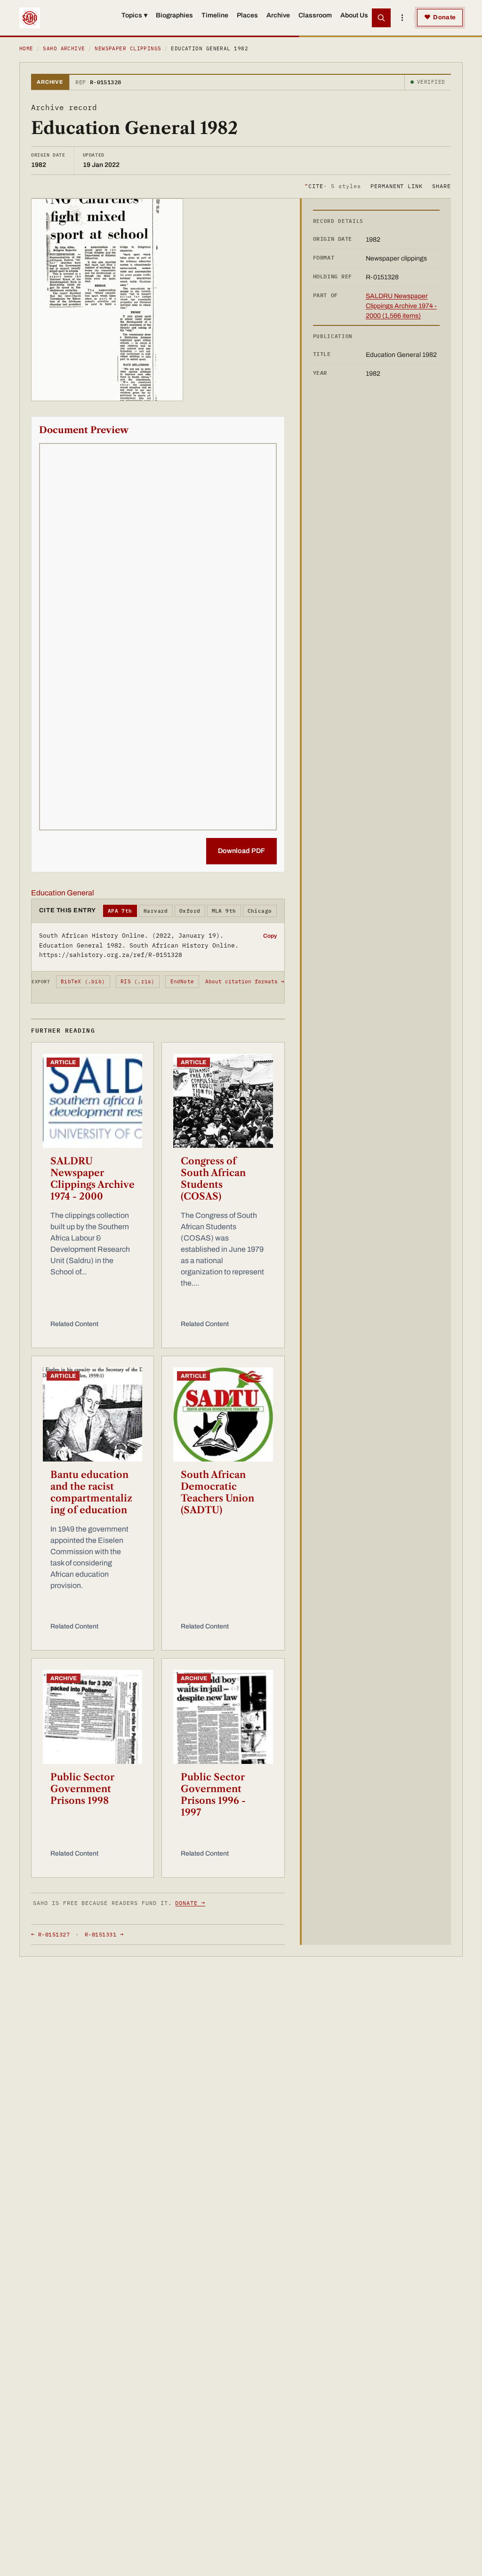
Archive (278, 15)
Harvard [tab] (156, 911)
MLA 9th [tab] (224, 911)
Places (247, 15)
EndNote (182, 981)
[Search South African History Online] (381, 18)
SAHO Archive (64, 48)
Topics (134, 15)
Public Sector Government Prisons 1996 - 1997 (213, 1795)
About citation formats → (245, 981)
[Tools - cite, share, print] (402, 18)
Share (442, 186)
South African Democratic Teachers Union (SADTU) (217, 1492)
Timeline (215, 15)
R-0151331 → (104, 1934)
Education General (63, 893)
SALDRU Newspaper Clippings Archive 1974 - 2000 (92, 1179)
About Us (354, 15)
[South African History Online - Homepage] (30, 18)
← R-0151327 (50, 1934)
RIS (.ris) (137, 981)
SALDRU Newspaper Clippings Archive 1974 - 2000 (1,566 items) (401, 306)
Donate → (190, 1903)
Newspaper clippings (128, 48)
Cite (333, 186)
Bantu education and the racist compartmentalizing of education (91, 1492)
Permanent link (397, 186)
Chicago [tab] (260, 911)
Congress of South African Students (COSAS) (213, 1179)
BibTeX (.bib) (83, 981)
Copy (270, 936)
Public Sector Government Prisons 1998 (82, 1789)
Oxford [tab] (190, 911)
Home (26, 48)
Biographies (174, 15)
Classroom (315, 15)
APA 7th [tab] (120, 911)
